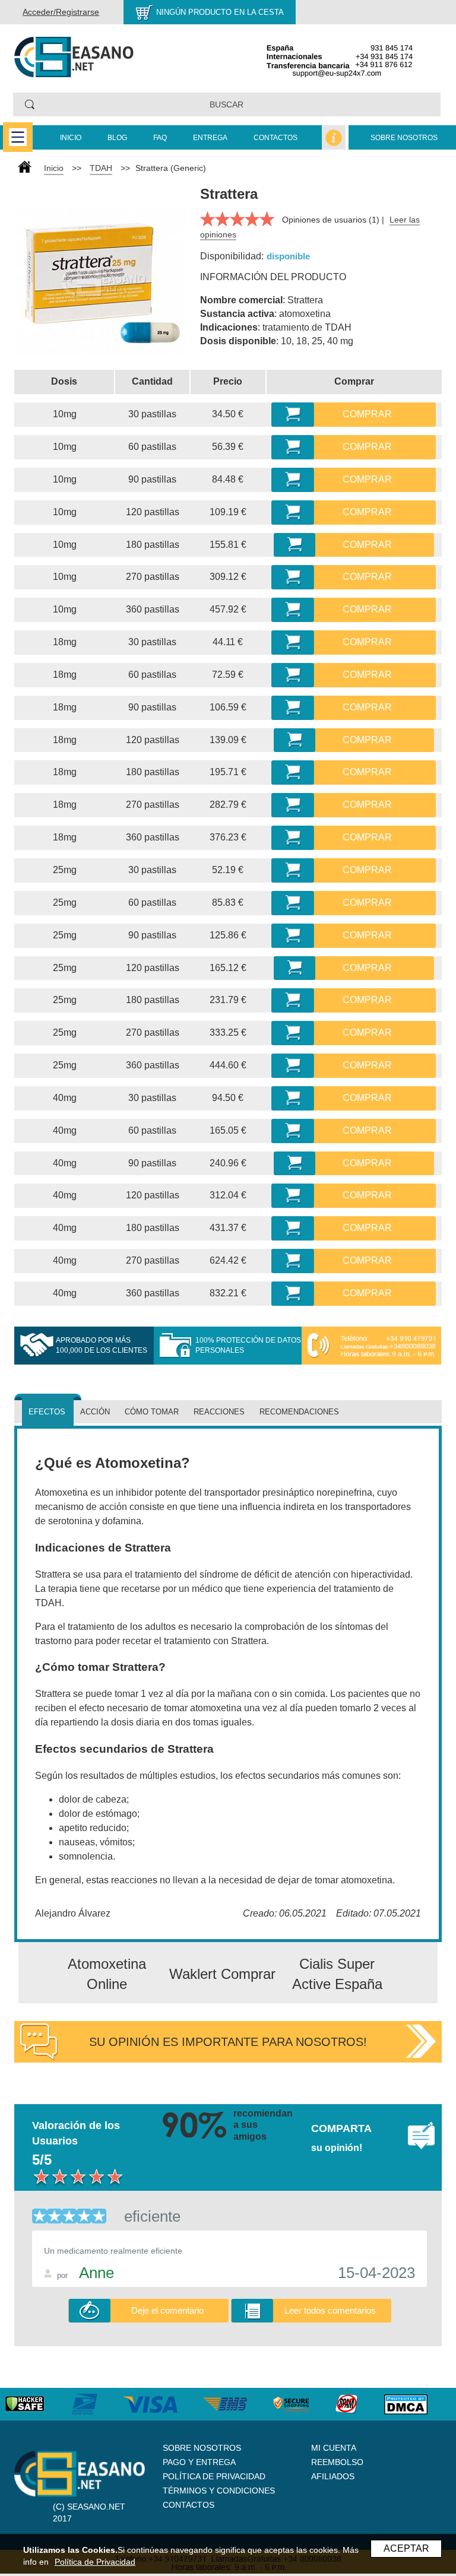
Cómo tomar (152, 1412)
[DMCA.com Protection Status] (418, 2404)
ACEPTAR (406, 2548)
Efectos (47, 1412)
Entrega (210, 138)
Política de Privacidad (214, 2476)
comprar (367, 414)
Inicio (71, 138)
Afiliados (333, 2476)
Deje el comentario (167, 2310)
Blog (117, 138)
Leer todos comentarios (330, 2310)
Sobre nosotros (404, 138)
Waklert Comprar (222, 1974)
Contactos (275, 138)
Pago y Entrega (199, 2462)
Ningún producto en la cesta (220, 12)
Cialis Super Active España (337, 1974)
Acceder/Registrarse (61, 12)
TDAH (101, 168)
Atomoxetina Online (107, 1974)
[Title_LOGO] (74, 56)
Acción (95, 1412)
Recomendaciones (299, 1412)
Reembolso (337, 2462)
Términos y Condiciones (219, 2491)
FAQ (160, 138)
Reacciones (219, 1412)
